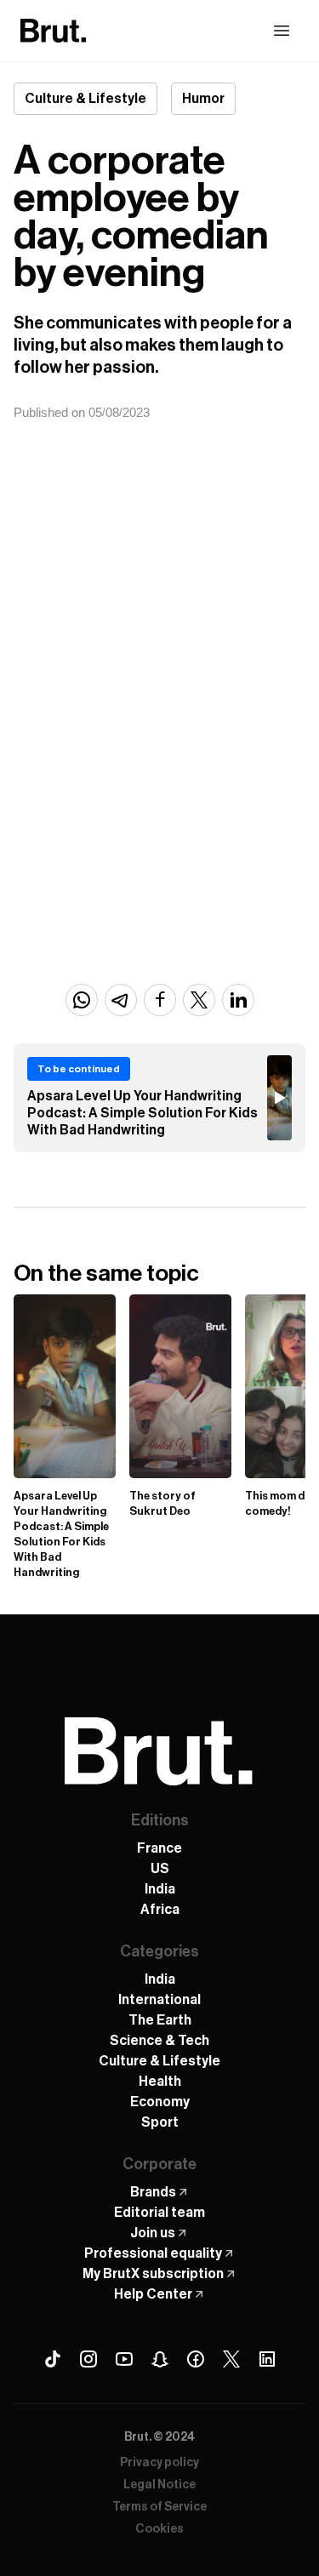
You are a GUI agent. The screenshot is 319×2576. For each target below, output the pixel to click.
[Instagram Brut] (88, 2359)
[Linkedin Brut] (267, 2359)
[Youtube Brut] (124, 2359)
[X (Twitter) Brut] (231, 2359)
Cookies (159, 2529)
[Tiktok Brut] (53, 2359)
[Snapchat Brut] (160, 2359)
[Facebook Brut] (196, 2359)
